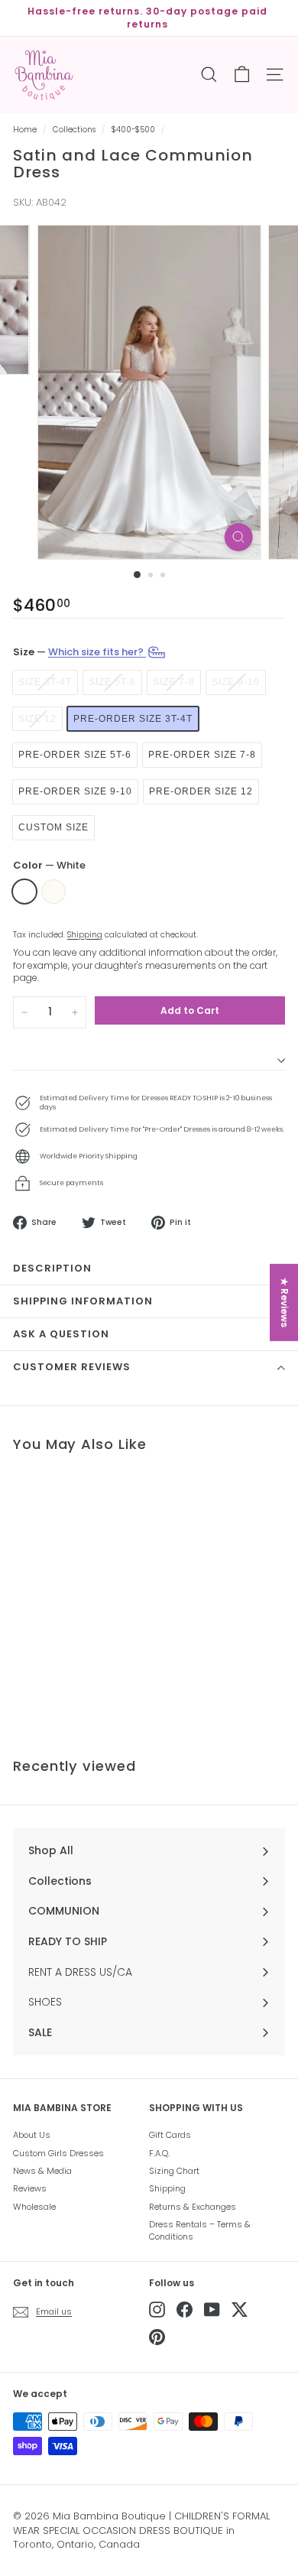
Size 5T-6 (112, 682)
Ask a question (61, 1334)
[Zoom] (238, 537)
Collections (74, 130)
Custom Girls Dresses (58, 2153)
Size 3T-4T (45, 682)
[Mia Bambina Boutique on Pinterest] (157, 2337)
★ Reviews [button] (285, 1302)
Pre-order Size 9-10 (75, 791)
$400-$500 (133, 130)
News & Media (42, 2171)
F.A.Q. (159, 2153)
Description (52, 1268)
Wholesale (34, 2207)
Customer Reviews (72, 1367)
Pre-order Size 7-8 (202, 755)
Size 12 (37, 719)
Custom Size (53, 827)
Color (49, 866)
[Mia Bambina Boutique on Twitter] (240, 2310)
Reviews (30, 2188)
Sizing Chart (174, 2171)
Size (79, 652)
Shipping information (83, 1301)
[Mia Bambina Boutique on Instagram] (157, 2310)
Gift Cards (170, 2135)
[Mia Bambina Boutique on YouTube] (212, 2310)
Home (25, 130)
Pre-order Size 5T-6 (75, 755)
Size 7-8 (174, 682)
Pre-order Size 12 (201, 791)
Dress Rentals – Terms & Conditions (200, 2230)
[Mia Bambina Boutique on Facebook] (185, 2310)
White (24, 892)
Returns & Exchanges (193, 2207)
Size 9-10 (236, 682)
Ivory (53, 892)
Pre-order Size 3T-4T (133, 719)
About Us (32, 2135)
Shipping (85, 935)
